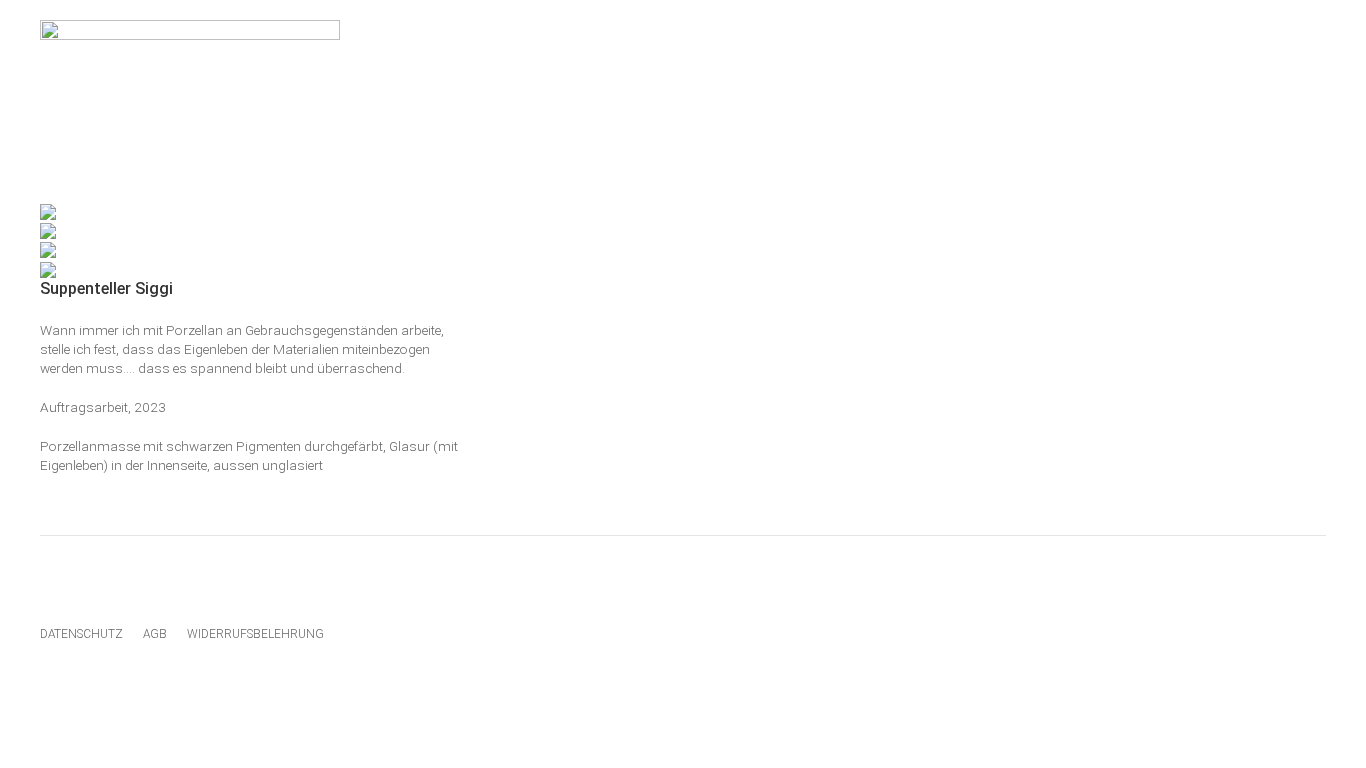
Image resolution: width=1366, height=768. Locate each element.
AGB (155, 634)
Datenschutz (81, 634)
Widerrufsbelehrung (255, 634)
